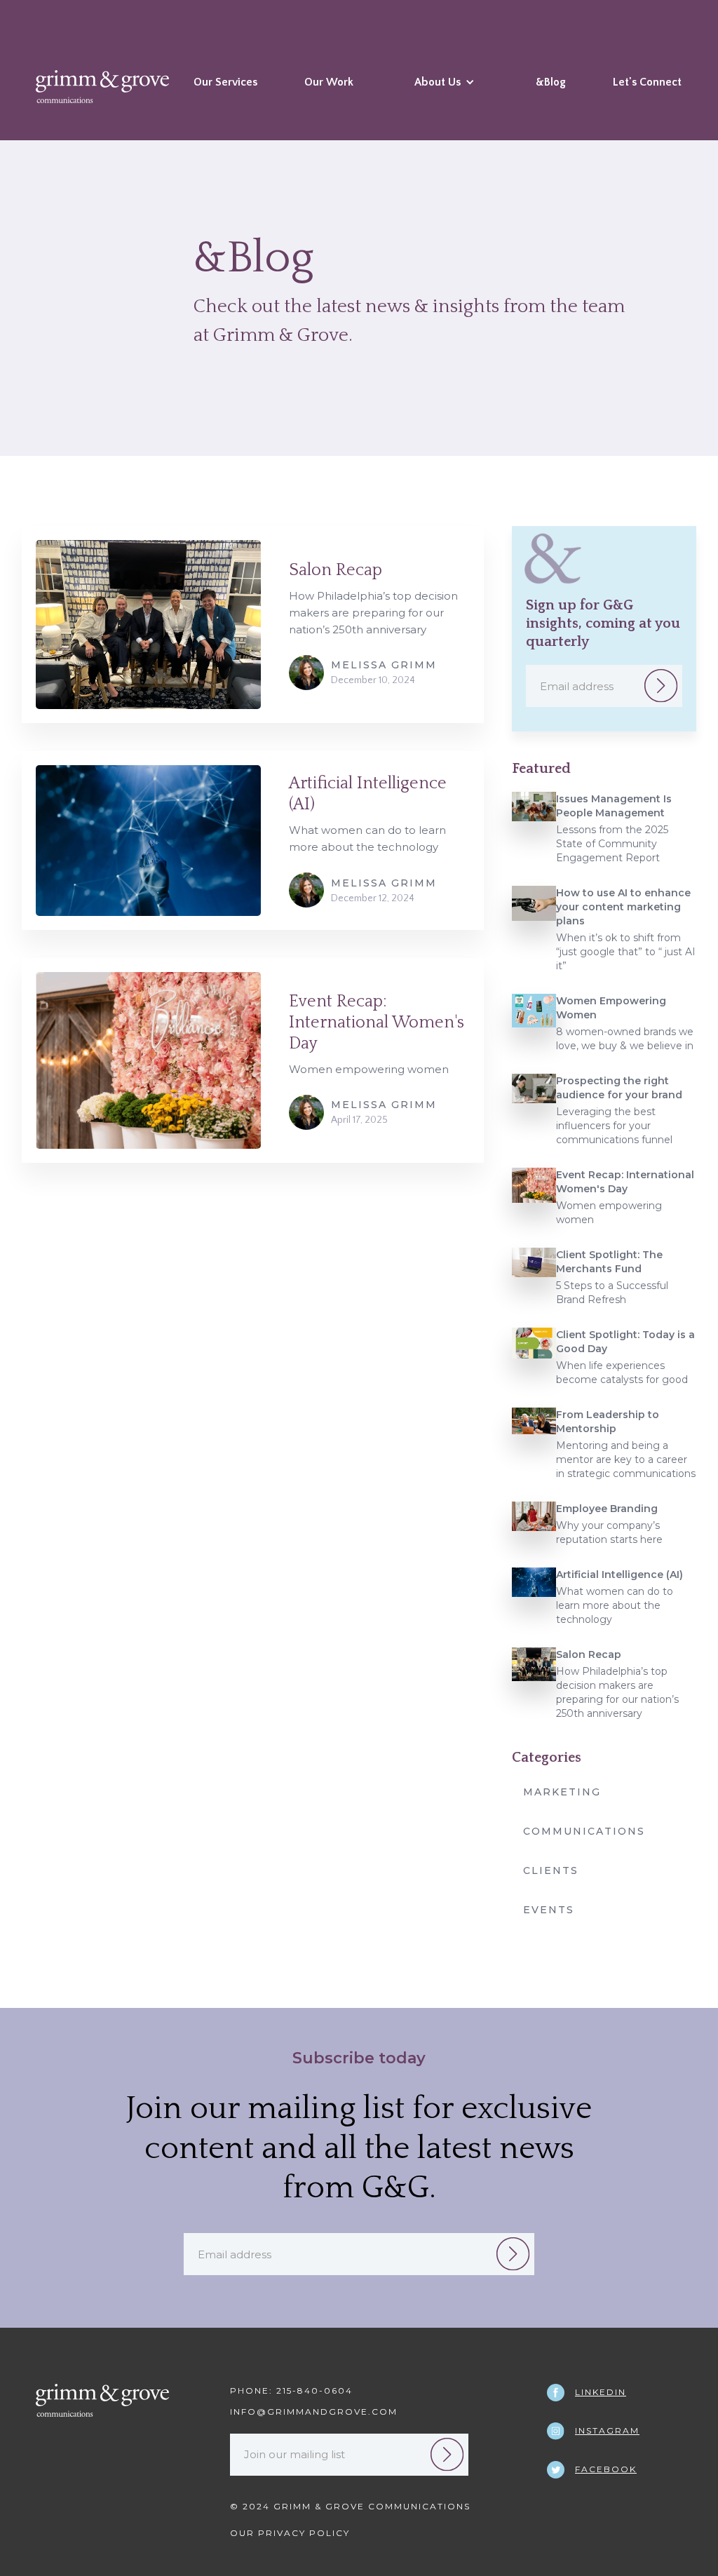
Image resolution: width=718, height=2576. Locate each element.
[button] (445, 93)
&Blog (551, 82)
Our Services (225, 82)
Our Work (329, 82)
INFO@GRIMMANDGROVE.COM (314, 2412)
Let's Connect (647, 82)
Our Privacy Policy (290, 2533)
